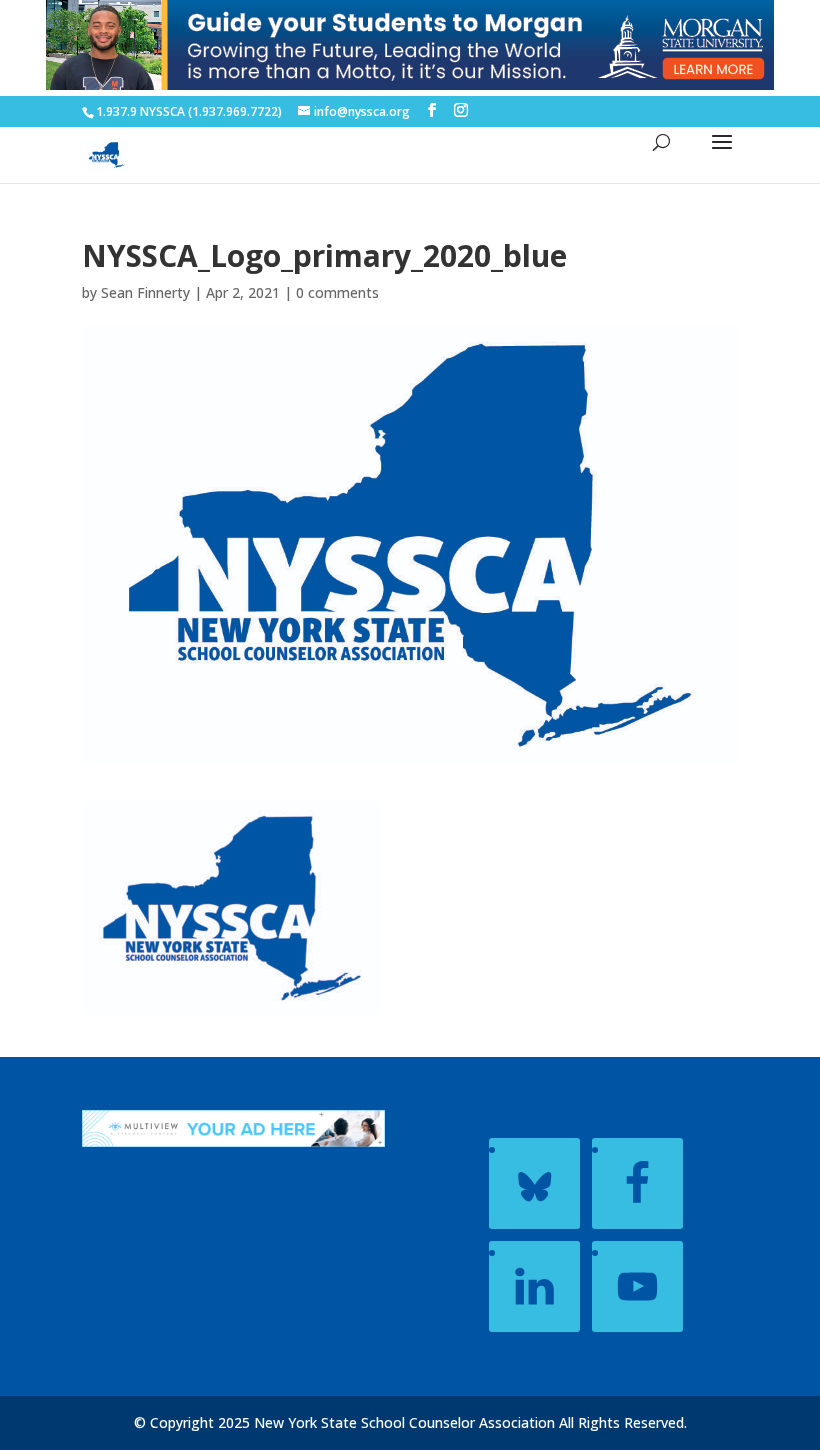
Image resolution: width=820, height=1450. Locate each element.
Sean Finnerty (145, 292)
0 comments (337, 292)
